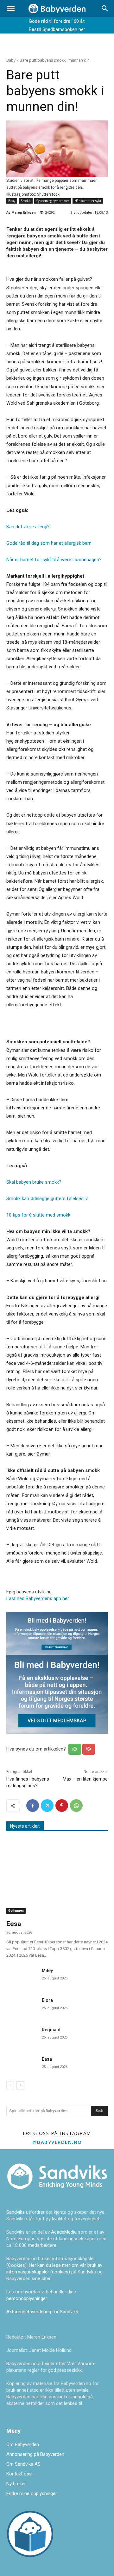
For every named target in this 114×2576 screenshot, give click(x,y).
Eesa (14, 1924)
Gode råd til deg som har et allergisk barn (49, 543)
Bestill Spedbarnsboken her (57, 29)
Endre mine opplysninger (32, 2493)
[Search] (105, 9)
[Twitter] (47, 1806)
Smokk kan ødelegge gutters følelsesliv (47, 1199)
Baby (11, 60)
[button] (11, 9)
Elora (47, 2000)
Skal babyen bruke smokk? (34, 1182)
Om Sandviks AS (23, 2464)
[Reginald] (22, 2035)
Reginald (51, 2030)
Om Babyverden (23, 2444)
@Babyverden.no (57, 2142)
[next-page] (20, 2085)
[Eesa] (57, 1877)
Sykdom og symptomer (53, 201)
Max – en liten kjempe (85, 1779)
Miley (47, 1971)
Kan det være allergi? (28, 527)
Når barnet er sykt (88, 201)
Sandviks (16, 2212)
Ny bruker (16, 2484)
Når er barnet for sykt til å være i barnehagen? (54, 560)
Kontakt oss (19, 2474)
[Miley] (22, 1976)
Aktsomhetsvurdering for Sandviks (42, 2312)
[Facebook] (33, 1806)
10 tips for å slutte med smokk (38, 1215)
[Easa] (22, 2064)
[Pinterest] (62, 1806)
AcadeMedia (64, 2232)
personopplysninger (27, 2298)
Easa (47, 2059)
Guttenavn (16, 1911)
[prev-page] (10, 2085)
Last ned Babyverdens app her (38, 1598)
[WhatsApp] (76, 1806)
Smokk (26, 201)
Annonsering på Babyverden (35, 2454)
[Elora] (22, 2006)
